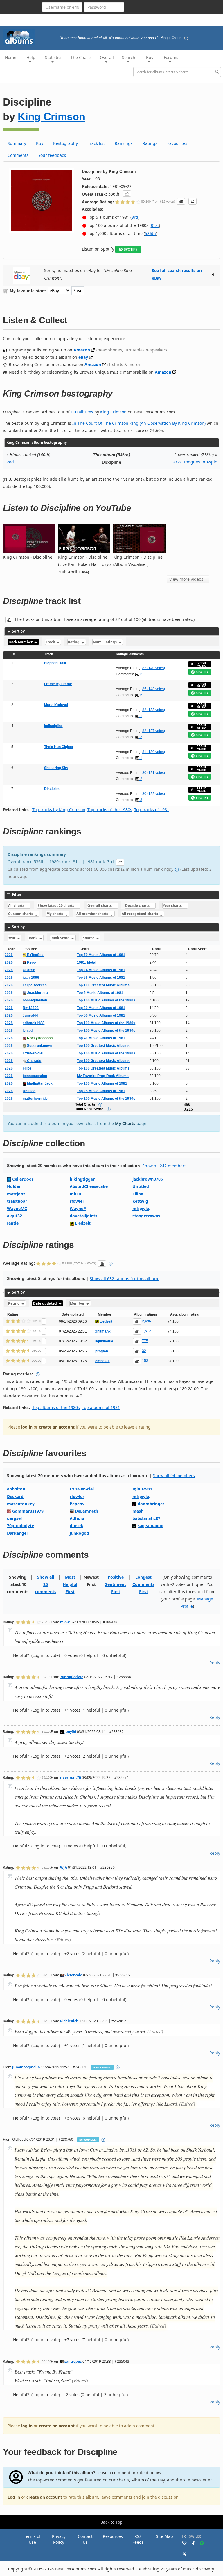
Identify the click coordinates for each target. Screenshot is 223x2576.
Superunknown (39, 1046)
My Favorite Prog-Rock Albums (103, 1076)
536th (150, 233)
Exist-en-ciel (33, 1053)
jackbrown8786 (148, 1179)
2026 (9, 955)
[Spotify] (199, 2543)
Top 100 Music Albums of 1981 (102, 1083)
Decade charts (138, 906)
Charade (34, 1061)
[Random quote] (186, 38)
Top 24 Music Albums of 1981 (101, 970)
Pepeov (77, 1504)
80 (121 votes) (154, 773)
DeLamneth (87, 1511)
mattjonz (16, 1194)
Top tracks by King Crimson (59, 810)
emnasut (102, 1361)
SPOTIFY (131, 249)
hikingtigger (82, 1179)
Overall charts (100, 906)
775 (145, 1341)
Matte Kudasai (56, 705)
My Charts (125, 1123)
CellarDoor (23, 1179)
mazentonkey (21, 1504)
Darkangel (17, 1533)
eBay (83, 357)
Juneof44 (30, 1015)
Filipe (27, 1068)
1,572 (146, 1331)
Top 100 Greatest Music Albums (103, 985)
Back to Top (111, 2522)
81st (155, 225)
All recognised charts (140, 914)
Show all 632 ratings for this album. (124, 1279)
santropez (73, 2361)
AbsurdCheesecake (89, 1186)
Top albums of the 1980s (56, 1407)
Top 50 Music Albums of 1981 (101, 1015)
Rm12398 (31, 1008)
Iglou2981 (142, 1489)
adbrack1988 (34, 1023)
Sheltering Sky (56, 768)
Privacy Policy (59, 2539)
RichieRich (69, 2021)
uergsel (14, 1518)
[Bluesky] (182, 2543)
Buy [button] (150, 57)
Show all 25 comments (46, 1584)
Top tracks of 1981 (152, 810)
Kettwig (140, 1201)
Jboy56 (70, 1731)
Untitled (29, 1091)
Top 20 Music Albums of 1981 (101, 1008)
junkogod (79, 1533)
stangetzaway (146, 1216)
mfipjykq (142, 1208)
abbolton (16, 1489)
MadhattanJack (39, 1083)
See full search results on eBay (177, 274)
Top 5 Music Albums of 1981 (100, 993)
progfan (102, 1351)
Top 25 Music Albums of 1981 (101, 1091)
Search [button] (129, 57)
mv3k (65, 1622)
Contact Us (85, 2539)
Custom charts (21, 914)
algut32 (15, 1216)
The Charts (81, 57)
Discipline (52, 789)
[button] (127, 193)
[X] (182, 2553)
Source (89, 938)
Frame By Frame (58, 684)
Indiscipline (53, 726)
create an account (57, 1427)
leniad (28, 1031)
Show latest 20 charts (56, 906)
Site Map (164, 2536)
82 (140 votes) (154, 668)
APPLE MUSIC (202, 664)
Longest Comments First (143, 1584)
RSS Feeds (138, 2539)
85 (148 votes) (154, 689)
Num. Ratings (105, 642)
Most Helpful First (70, 1584)
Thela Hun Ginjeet (59, 747)
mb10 (75, 1194)
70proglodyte (20, 1526)
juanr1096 (31, 978)
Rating (74, 642)
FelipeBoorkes (35, 985)
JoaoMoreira (37, 993)
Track (51, 642)
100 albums (82, 412)
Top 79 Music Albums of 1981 (101, 955)
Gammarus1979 (28, 1511)
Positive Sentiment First (116, 1584)
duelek (77, 1526)
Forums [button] (171, 57)
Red (10, 462)
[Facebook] (191, 2543)
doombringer (151, 1504)
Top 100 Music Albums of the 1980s (106, 1000)
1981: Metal (87, 962)
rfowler (77, 1201)
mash (138, 1511)
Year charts (173, 906)
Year (12, 938)
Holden (14, 1186)
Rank (34, 938)
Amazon (82, 350)
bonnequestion (35, 1000)
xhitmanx (103, 1331)
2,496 (146, 1321)
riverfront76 (71, 1777)
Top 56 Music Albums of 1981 (101, 978)
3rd (135, 217)
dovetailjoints (83, 1216)
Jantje (13, 1223)
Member (78, 1303)
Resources (113, 2536)
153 (145, 1361)
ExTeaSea (35, 955)
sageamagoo (151, 1526)
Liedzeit (83, 1223)
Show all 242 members (164, 1166)
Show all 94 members (174, 1476)
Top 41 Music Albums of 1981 (101, 1038)
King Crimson (51, 117)
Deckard (15, 1496)
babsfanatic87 (146, 1518)
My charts (55, 914)
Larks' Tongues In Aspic (194, 462)
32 (144, 1351)
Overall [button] (107, 57)
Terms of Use (32, 2539)
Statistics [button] (54, 57)
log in (27, 1427)
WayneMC (17, 1208)
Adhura (77, 1518)
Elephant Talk (55, 663)
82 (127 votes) (154, 731)
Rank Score (60, 938)
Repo (31, 962)
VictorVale (73, 1975)
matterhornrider (36, 1099)
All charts (17, 906)
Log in (14, 2497)
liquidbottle (104, 1341)
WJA (64, 1867)
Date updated (45, 1303)
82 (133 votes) (154, 710)
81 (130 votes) (154, 752)
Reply (215, 1663)
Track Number (21, 642)
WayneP (78, 1208)
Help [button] (31, 57)
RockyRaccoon (39, 1038)
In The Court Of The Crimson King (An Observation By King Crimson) (139, 423)
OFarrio (29, 970)
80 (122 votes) (154, 794)
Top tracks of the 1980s (110, 810)
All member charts (93, 914)
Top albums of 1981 (101, 1407)
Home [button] (11, 57)
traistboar (17, 1201)
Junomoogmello (26, 2067)
